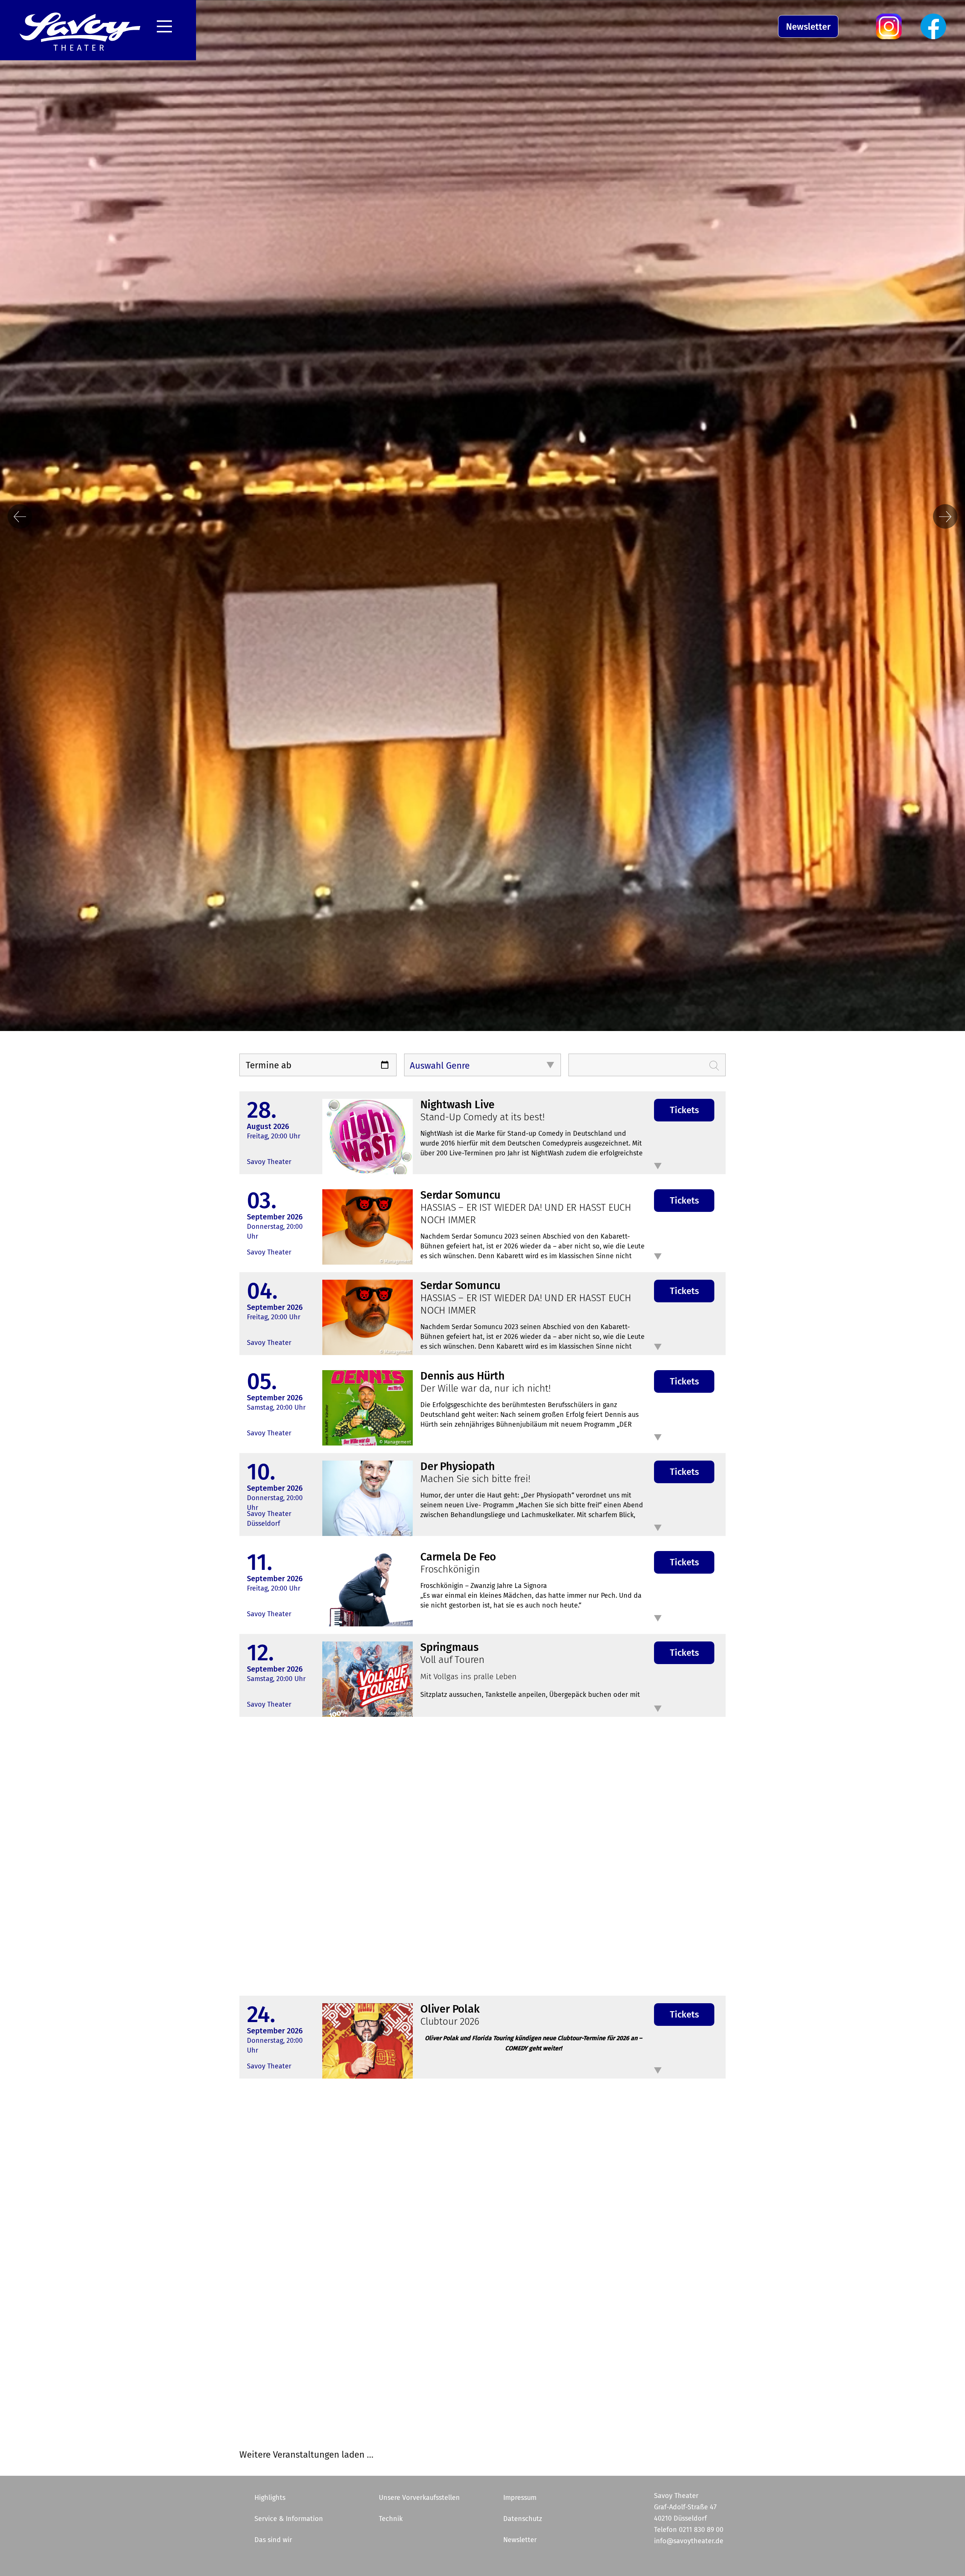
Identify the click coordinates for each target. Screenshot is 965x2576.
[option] (482, 902)
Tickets (684, 1110)
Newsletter (808, 27)
